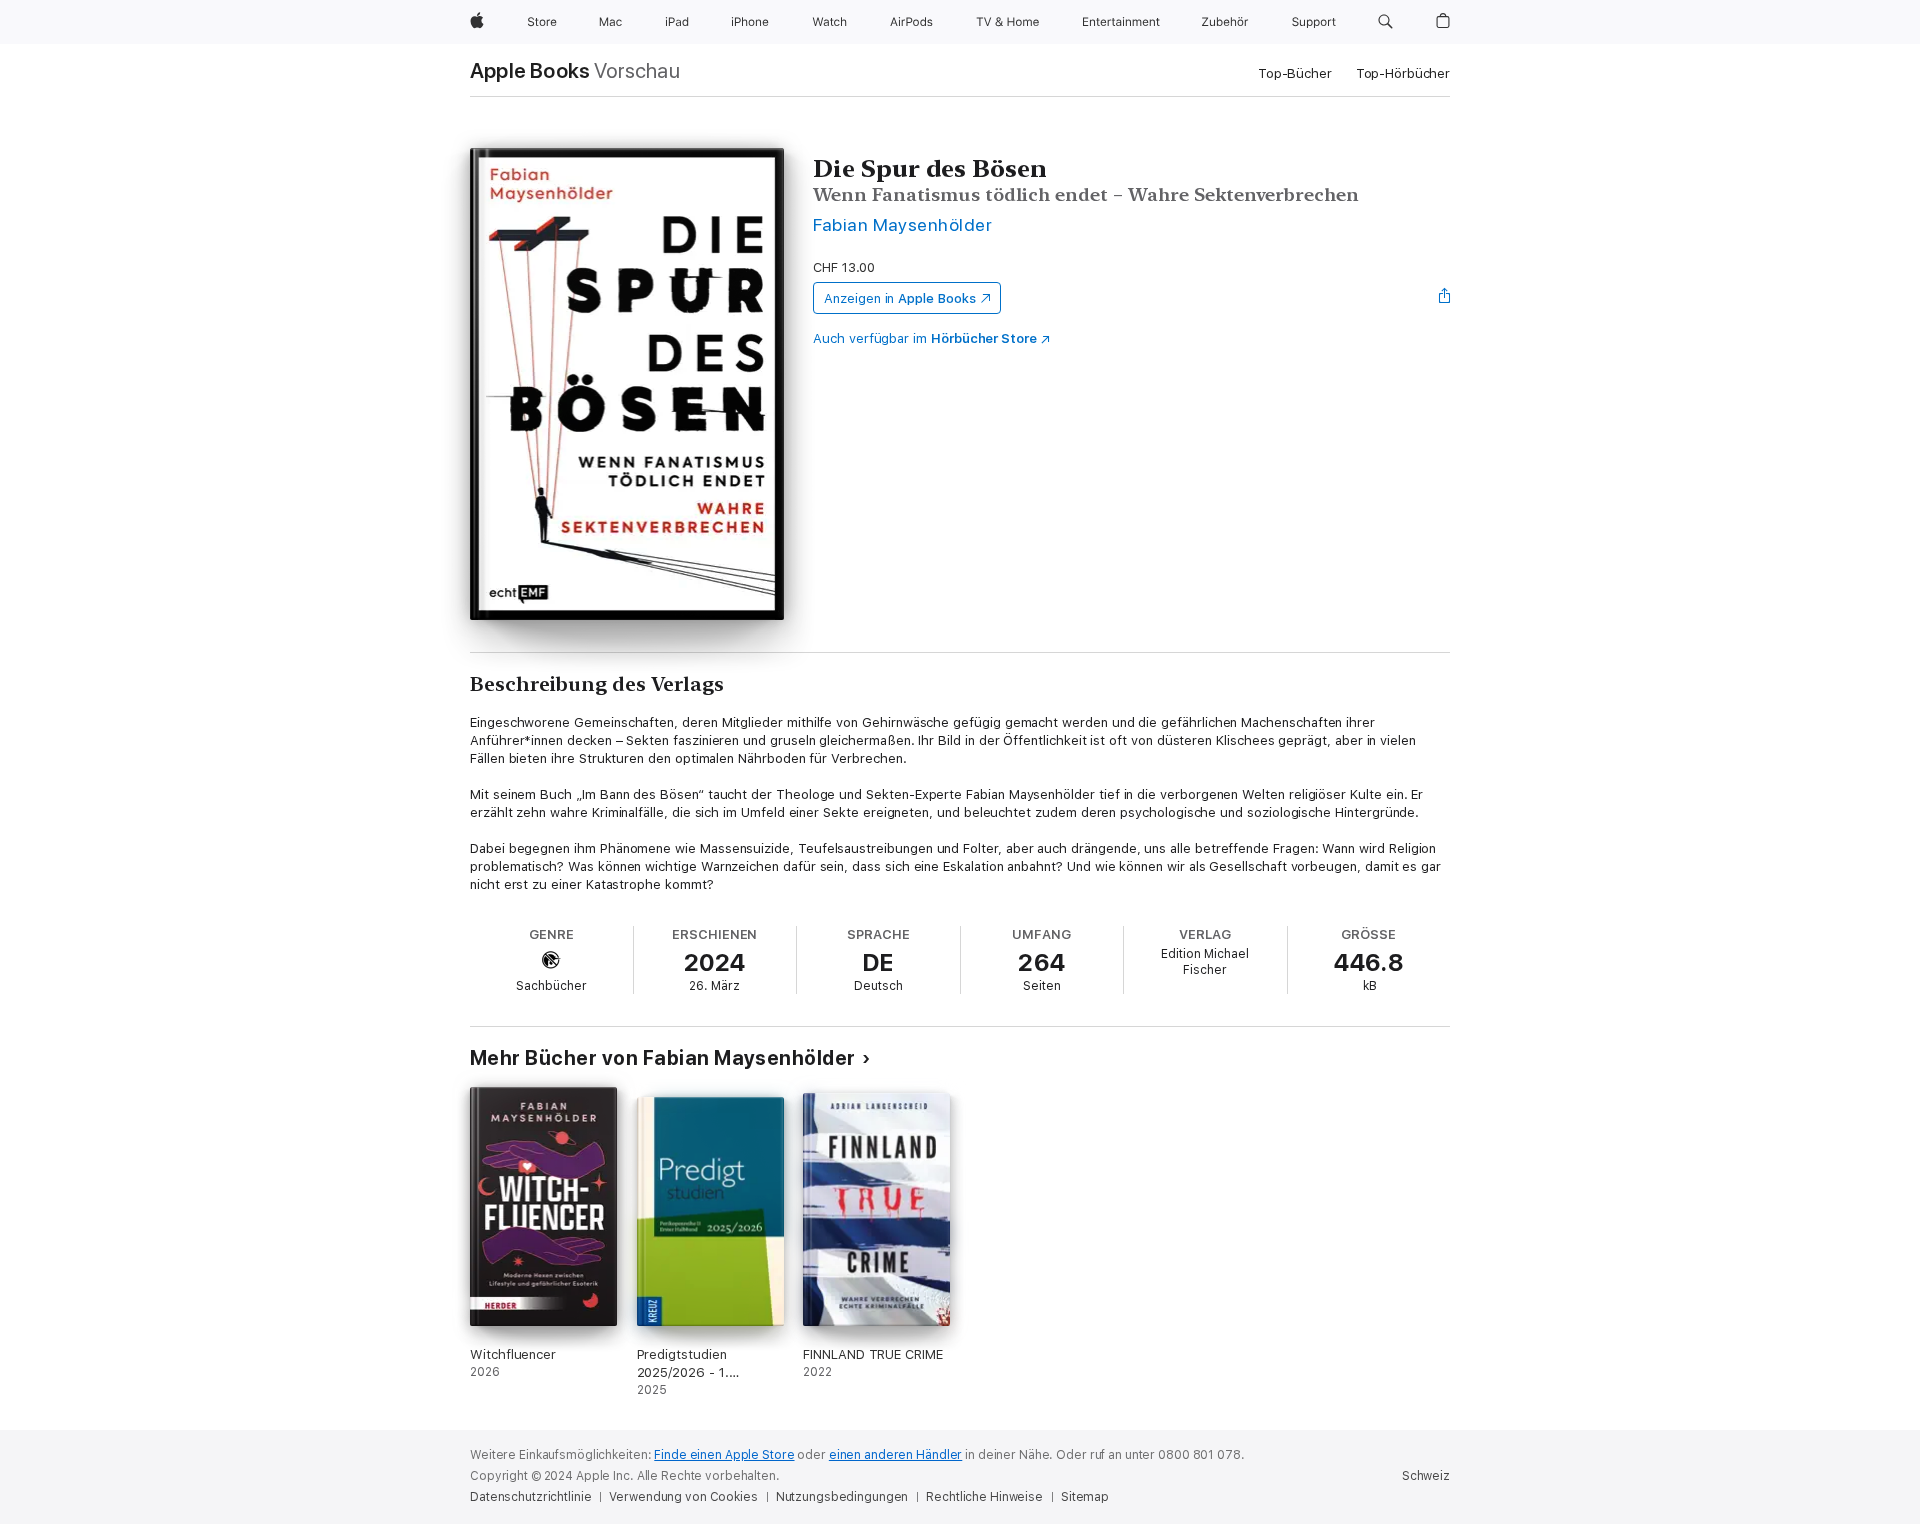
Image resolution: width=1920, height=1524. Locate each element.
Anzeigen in (900, 298)
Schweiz (1426, 1476)
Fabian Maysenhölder (902, 224)
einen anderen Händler (895, 1455)
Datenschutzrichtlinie (530, 1497)
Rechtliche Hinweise (984, 1497)
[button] (1385, 22)
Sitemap (1085, 1497)
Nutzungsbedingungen (842, 1497)
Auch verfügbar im (925, 338)
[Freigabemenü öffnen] (1445, 298)
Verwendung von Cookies (683, 1497)
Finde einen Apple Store (724, 1455)
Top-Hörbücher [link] (1403, 73)
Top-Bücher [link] (1295, 73)
